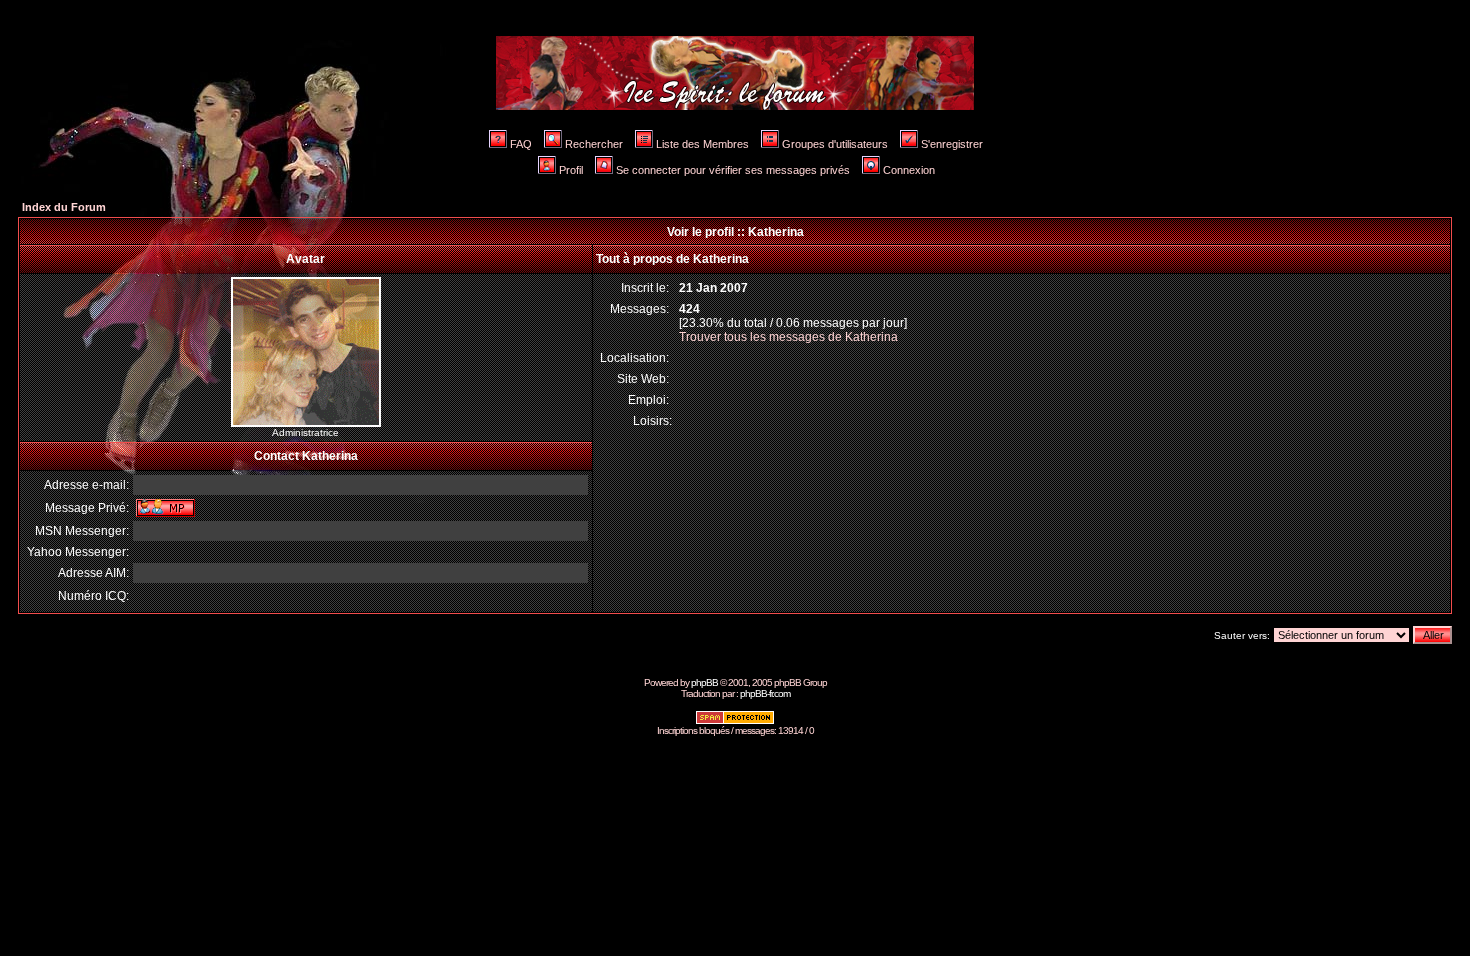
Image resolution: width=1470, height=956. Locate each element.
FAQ (521, 144)
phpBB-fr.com (765, 693)
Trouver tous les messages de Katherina (788, 337)
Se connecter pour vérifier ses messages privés (733, 170)
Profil (571, 170)
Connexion (909, 170)
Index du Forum (64, 207)
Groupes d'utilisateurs (835, 144)
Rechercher (594, 144)
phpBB (704, 682)
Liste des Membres (702, 144)
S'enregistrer (952, 144)
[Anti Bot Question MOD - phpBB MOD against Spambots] (735, 721)
